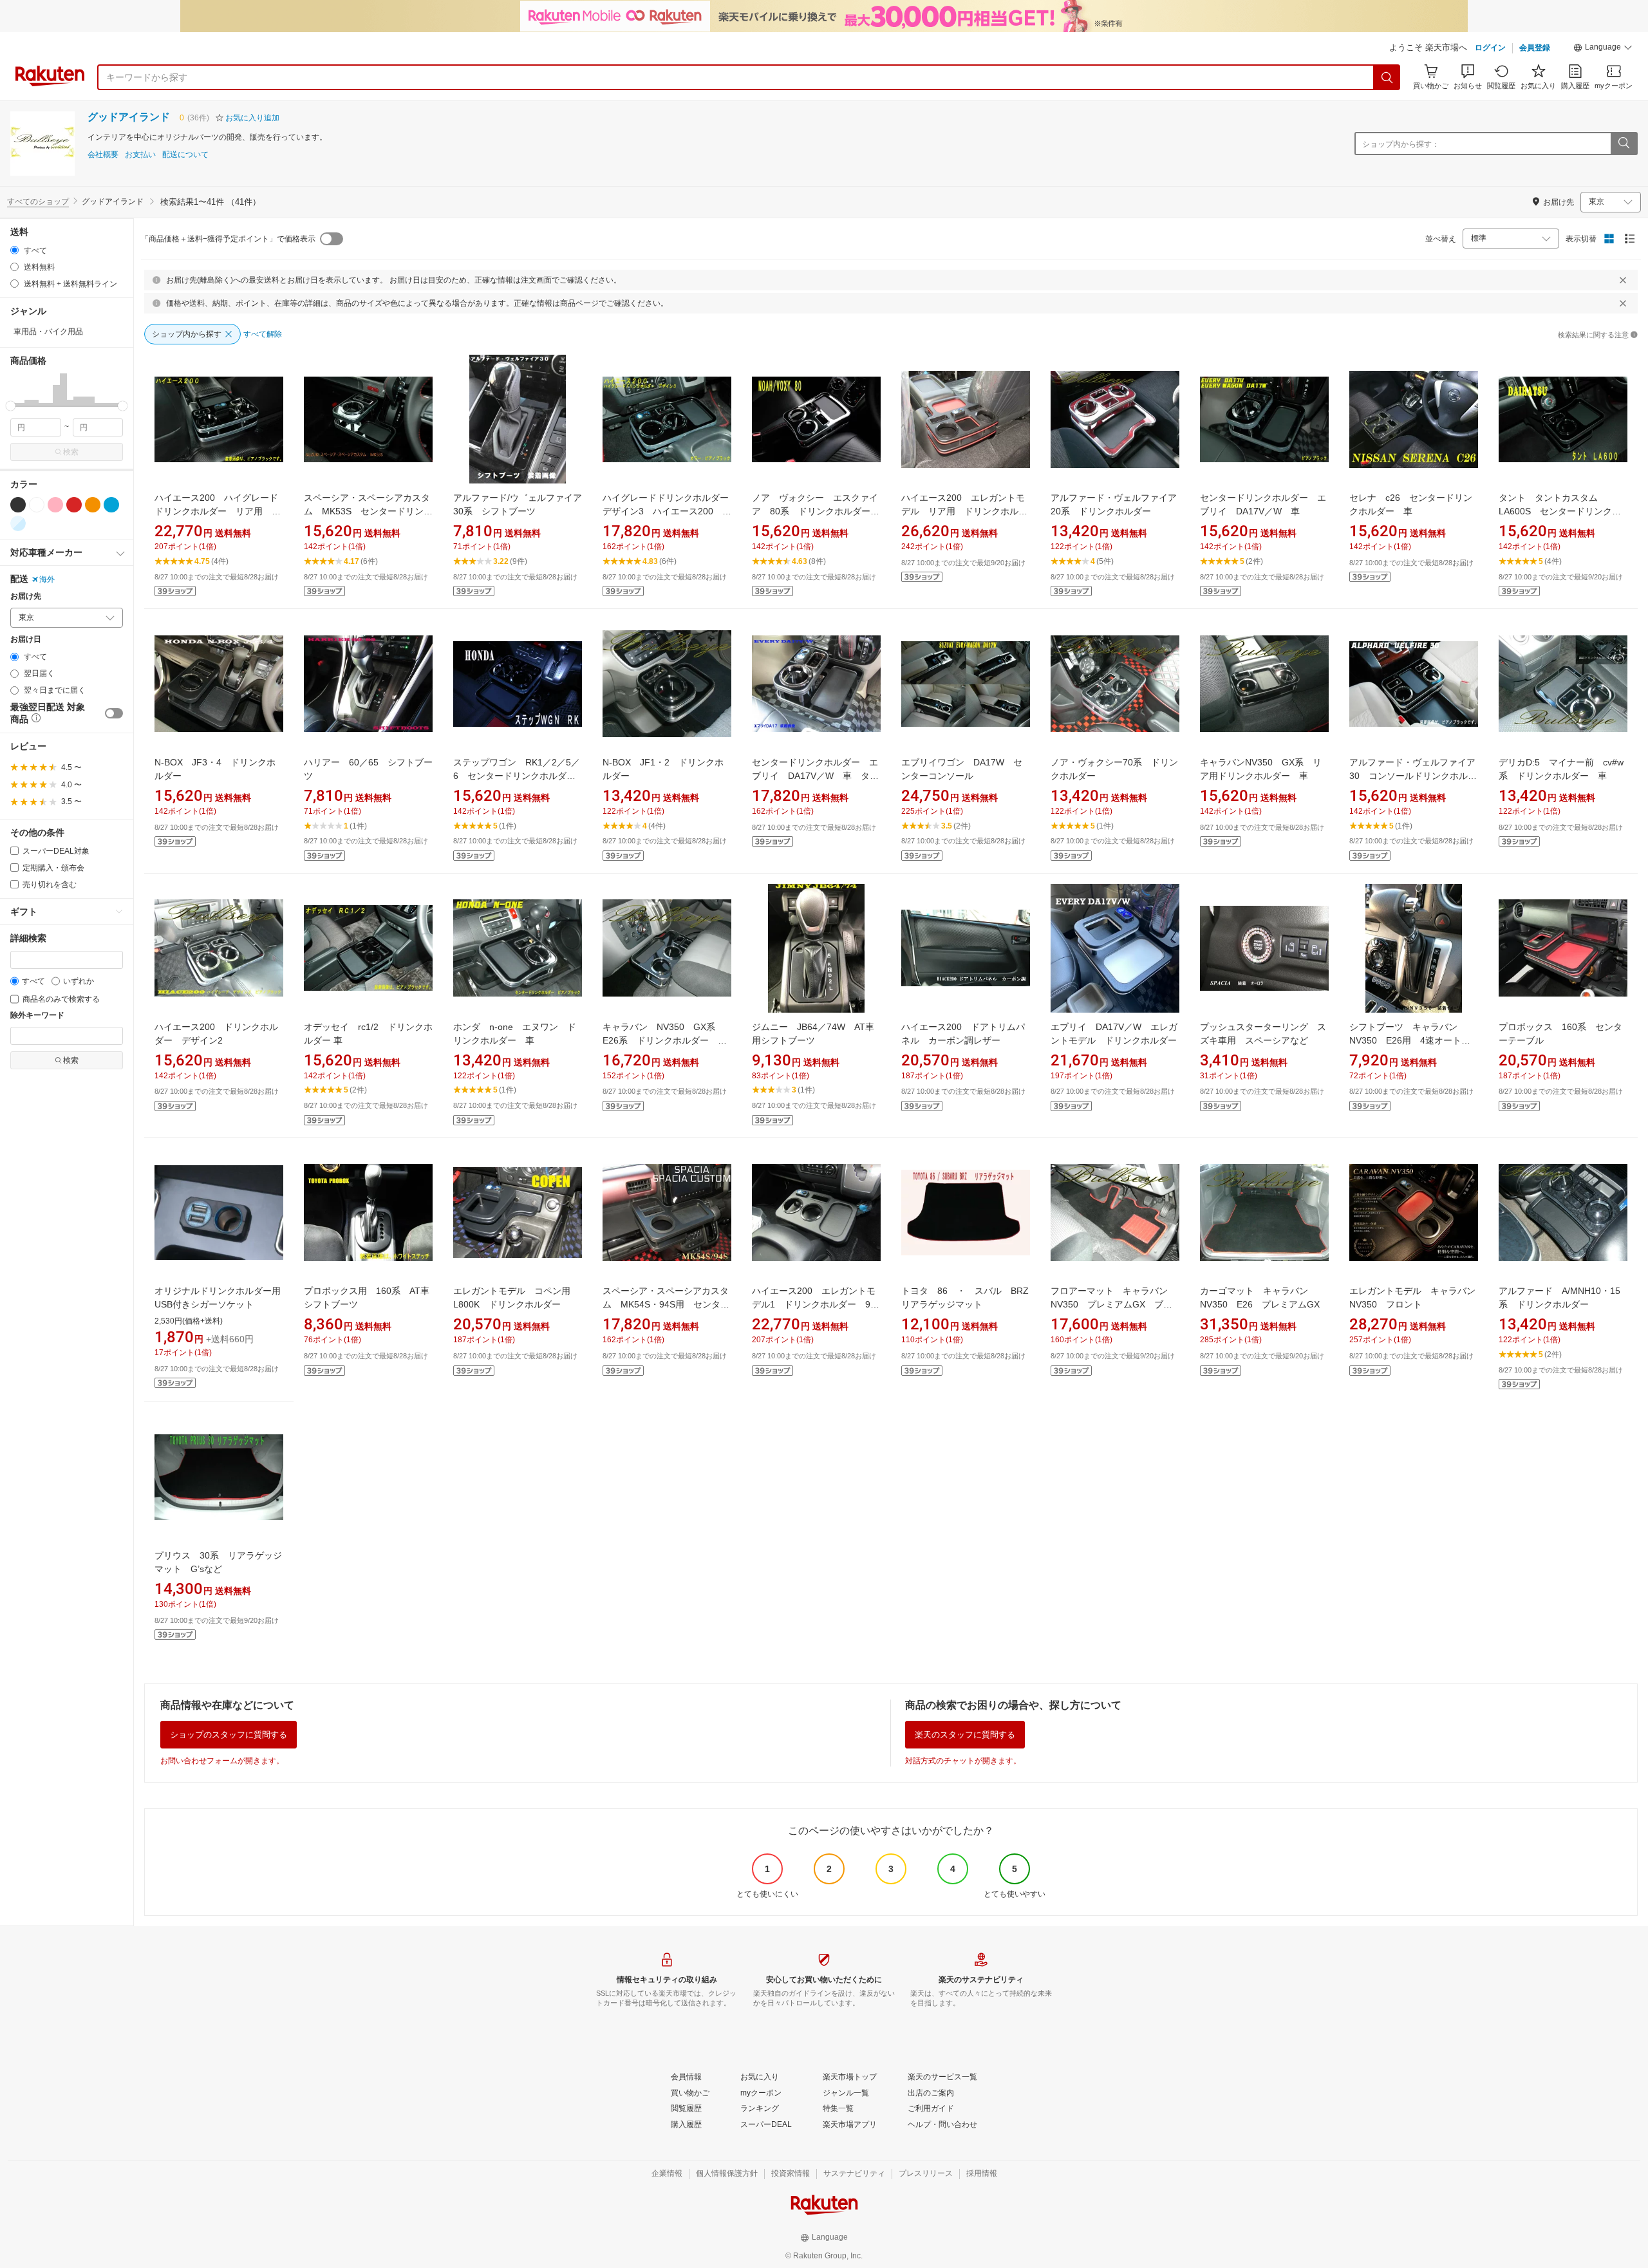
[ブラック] (18, 505)
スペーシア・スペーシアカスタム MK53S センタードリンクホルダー (368, 511)
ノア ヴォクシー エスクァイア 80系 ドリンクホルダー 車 (816, 511)
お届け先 (26, 596)
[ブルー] (111, 505)
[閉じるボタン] (1623, 280)
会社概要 (103, 155)
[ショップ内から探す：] (1624, 144)
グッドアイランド (129, 117)
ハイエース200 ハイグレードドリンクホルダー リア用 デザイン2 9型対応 (218, 511)
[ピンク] (55, 505)
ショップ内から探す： (1401, 144)
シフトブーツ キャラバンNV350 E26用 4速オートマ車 (1410, 1040)
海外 (47, 579)
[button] (1603, 49)
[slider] (11, 406)
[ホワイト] (37, 505)
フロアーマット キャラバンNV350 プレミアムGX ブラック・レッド (1111, 1304)
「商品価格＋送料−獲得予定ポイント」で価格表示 (228, 239)
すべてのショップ (38, 201)
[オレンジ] (93, 505)
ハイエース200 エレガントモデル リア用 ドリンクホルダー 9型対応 (964, 511)
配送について (185, 155)
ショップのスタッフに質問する (229, 1735)
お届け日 (26, 640)
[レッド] (74, 505)
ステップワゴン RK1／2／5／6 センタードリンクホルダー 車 (519, 776)
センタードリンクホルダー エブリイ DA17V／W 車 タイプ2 (815, 776)
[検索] (1387, 77)
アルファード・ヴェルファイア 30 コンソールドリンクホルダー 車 (1417, 776)
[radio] (14, 250)
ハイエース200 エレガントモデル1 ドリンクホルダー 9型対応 (816, 1304)
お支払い (140, 155)
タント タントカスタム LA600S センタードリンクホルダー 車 (1560, 511)
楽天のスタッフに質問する (965, 1735)
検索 (71, 452)
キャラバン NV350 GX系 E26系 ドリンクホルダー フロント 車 (665, 1040)
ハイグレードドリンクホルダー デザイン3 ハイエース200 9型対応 (670, 511)
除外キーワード (37, 1016)
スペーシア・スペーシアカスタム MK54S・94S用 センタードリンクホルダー (666, 1304)
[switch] (114, 713)
